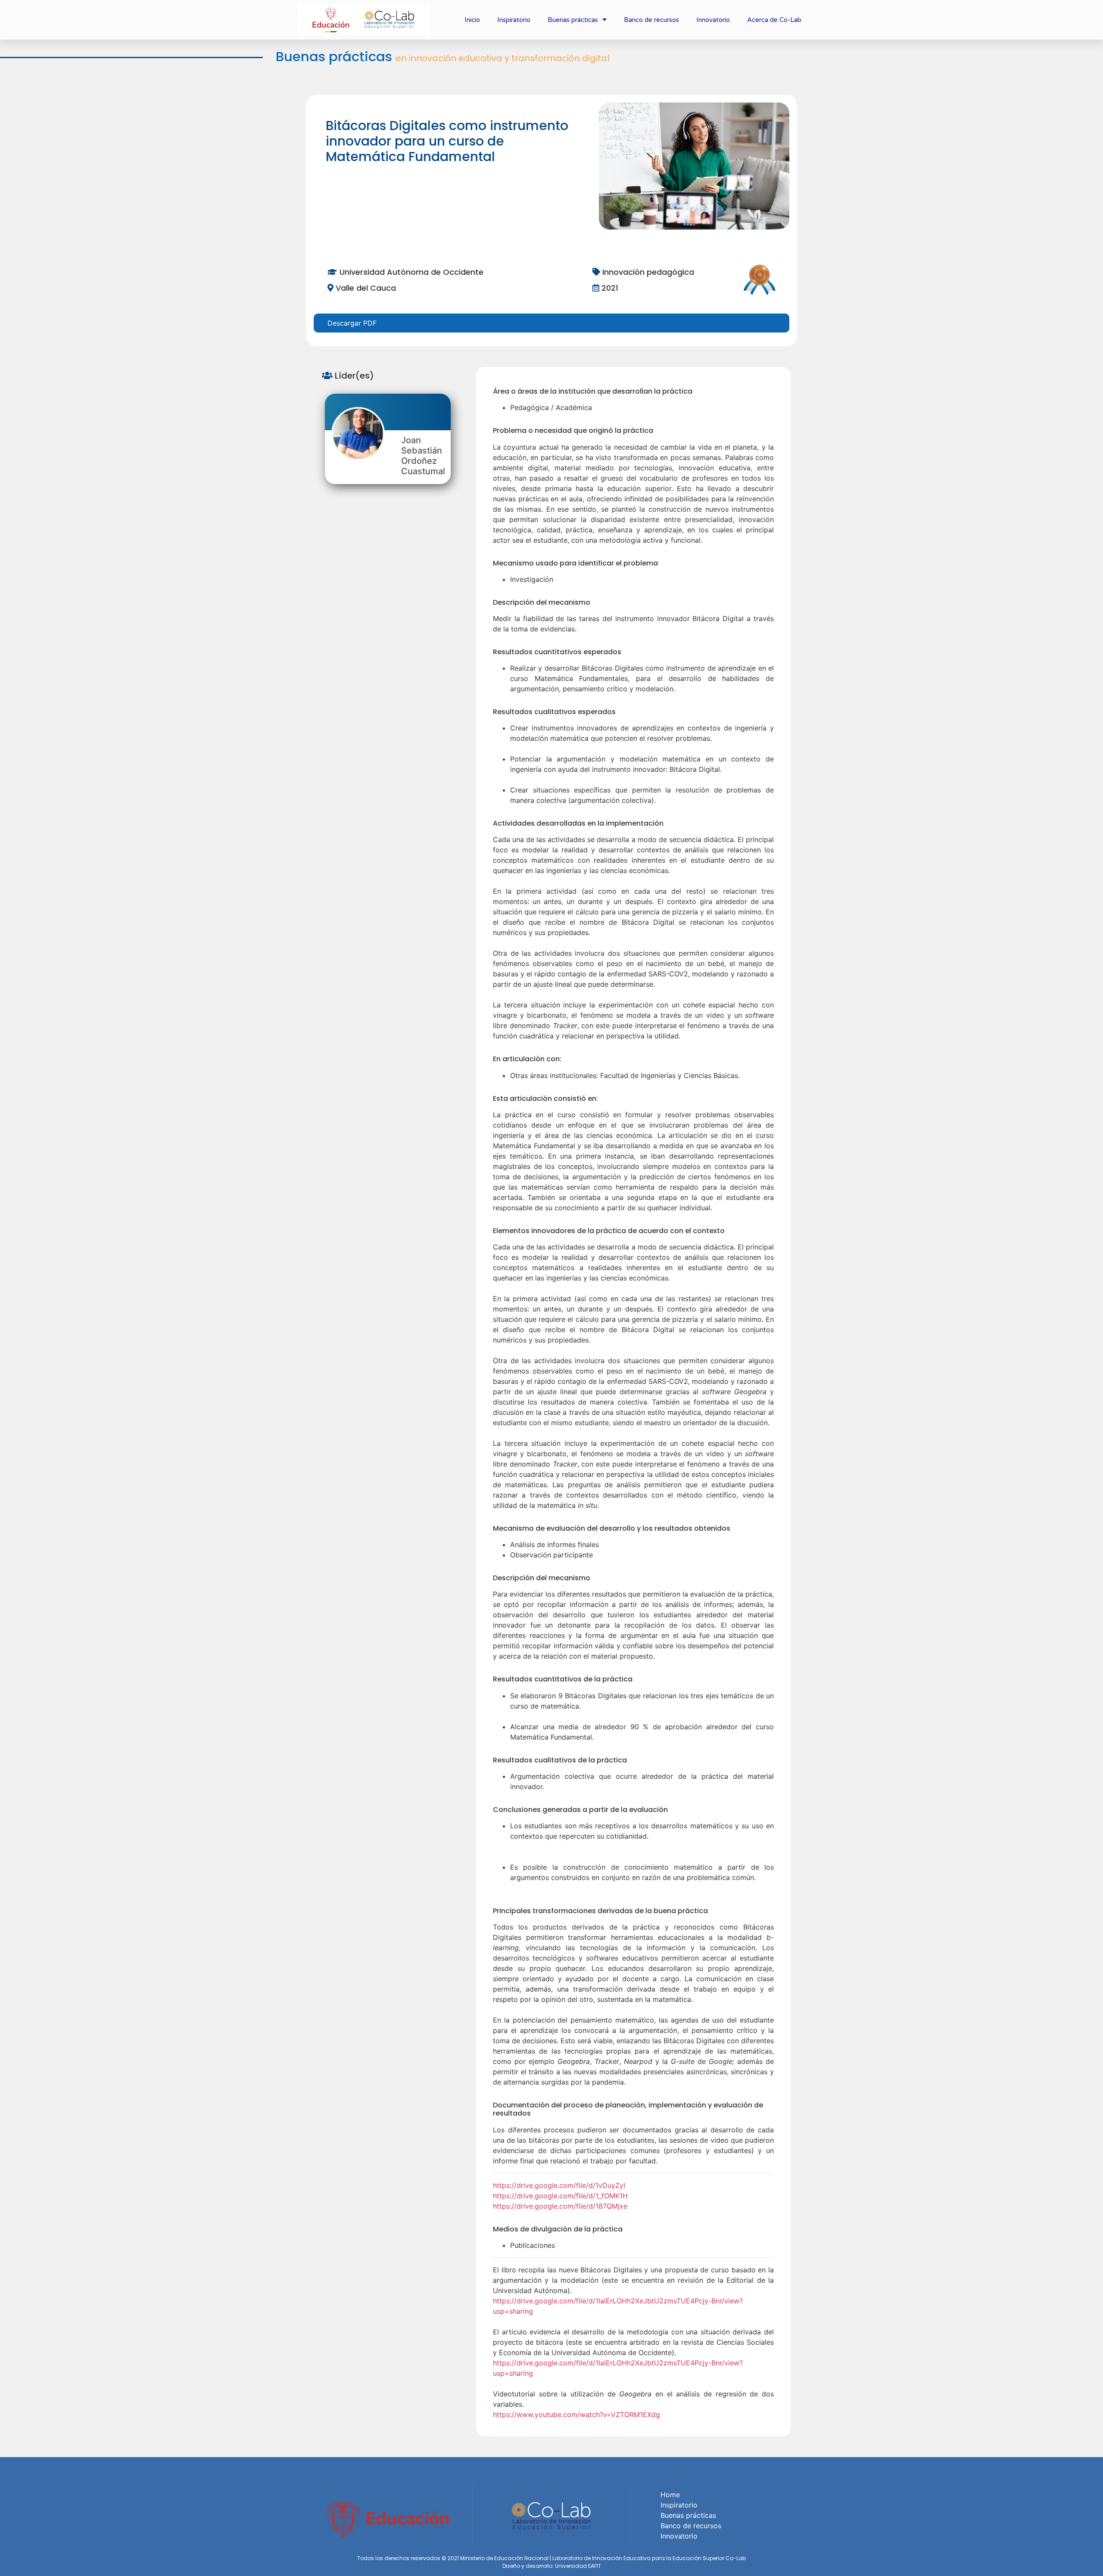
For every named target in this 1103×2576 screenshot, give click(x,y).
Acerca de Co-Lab (774, 20)
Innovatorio (713, 20)
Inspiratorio (514, 20)
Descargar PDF (352, 323)
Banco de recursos (651, 20)
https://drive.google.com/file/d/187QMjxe (560, 2206)
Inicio (472, 20)
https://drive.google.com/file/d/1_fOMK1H (560, 2196)
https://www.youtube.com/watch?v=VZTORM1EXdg (576, 2414)
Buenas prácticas (573, 20)
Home (670, 2495)
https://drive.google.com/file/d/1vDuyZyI (559, 2185)
